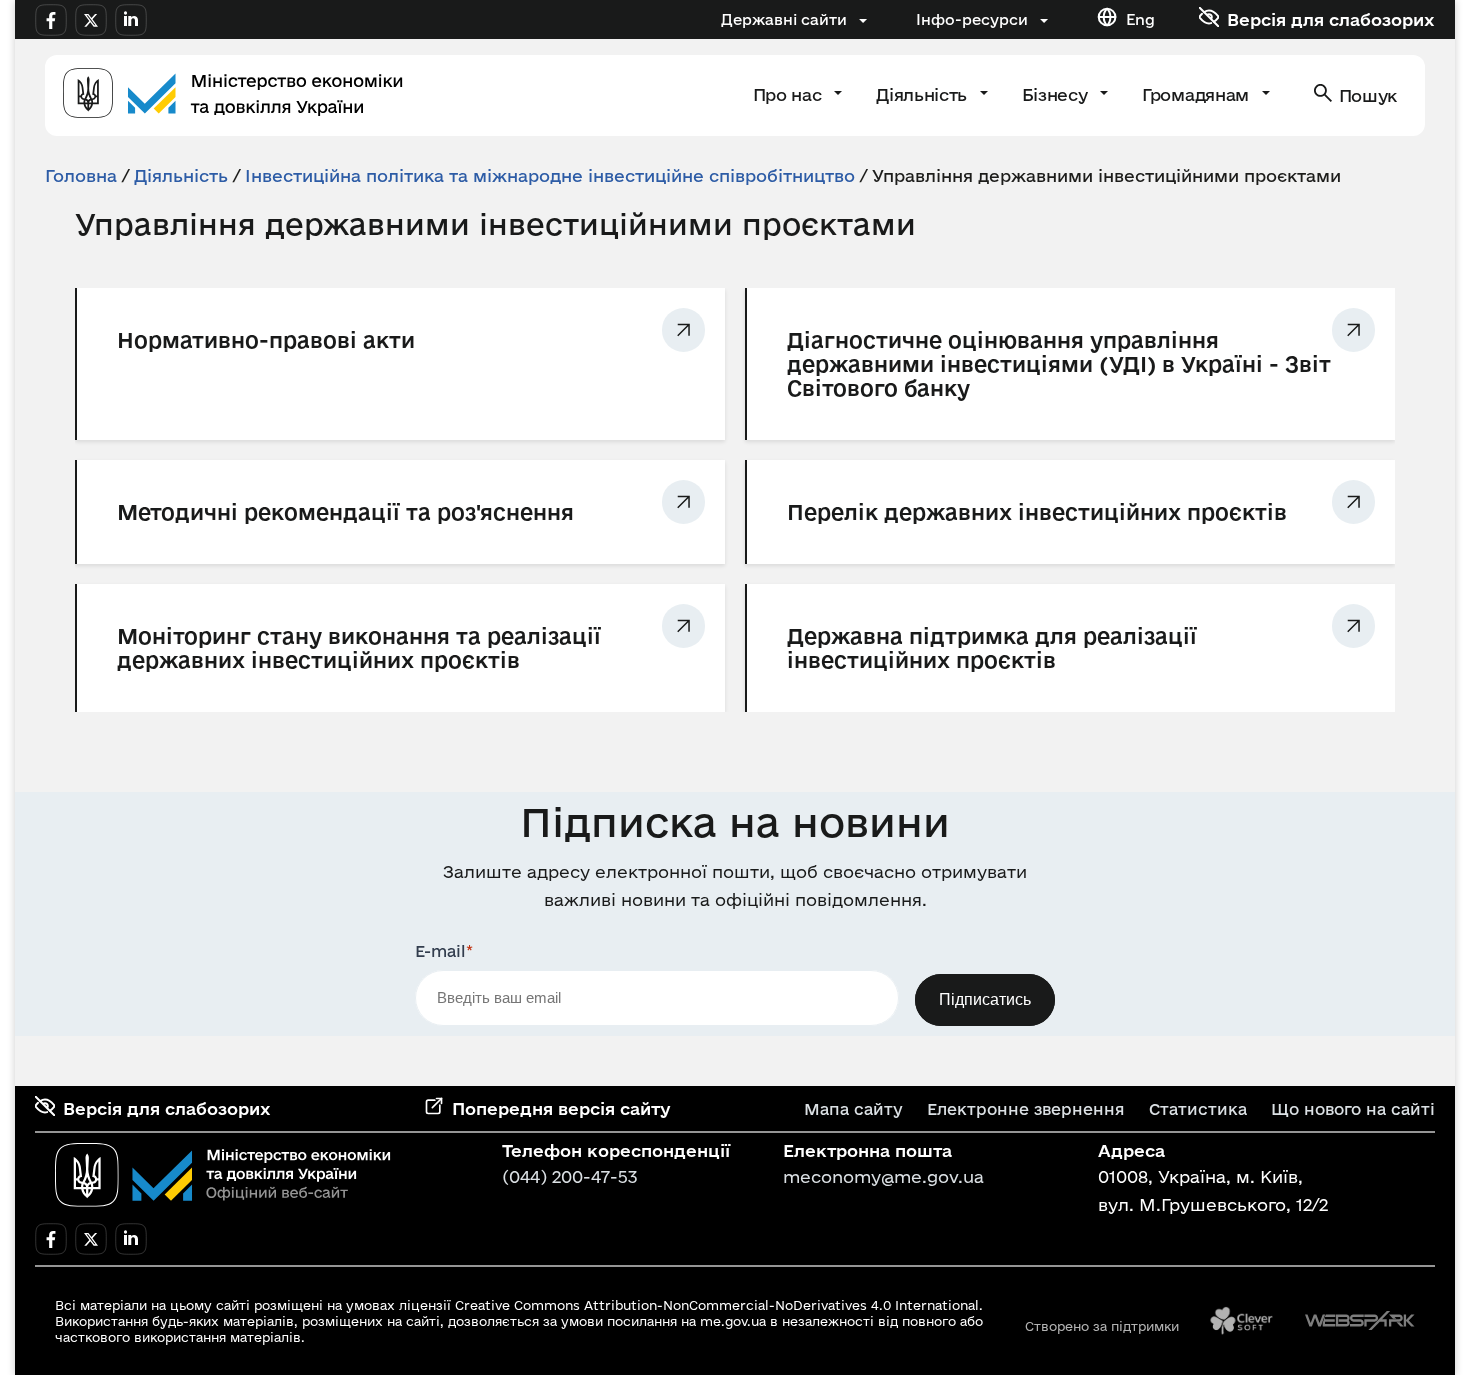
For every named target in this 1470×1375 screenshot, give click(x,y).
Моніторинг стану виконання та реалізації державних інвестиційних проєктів (359, 648)
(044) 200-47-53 (570, 1176)
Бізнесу (1057, 94)
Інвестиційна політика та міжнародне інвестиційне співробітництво (550, 175)
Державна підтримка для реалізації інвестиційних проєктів (992, 648)
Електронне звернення (1026, 1109)
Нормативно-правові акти (266, 340)
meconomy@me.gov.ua (883, 1176)
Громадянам (1197, 94)
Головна (81, 175)
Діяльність (923, 94)
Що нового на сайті (1353, 1109)
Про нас (789, 94)
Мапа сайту (853, 1109)
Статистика (1198, 1109)
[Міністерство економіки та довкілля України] (223, 1175)
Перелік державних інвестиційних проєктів (1037, 512)
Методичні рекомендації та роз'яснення (345, 512)
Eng (1140, 19)
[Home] (233, 95)
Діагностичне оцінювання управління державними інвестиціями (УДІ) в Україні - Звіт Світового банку (1059, 364)
